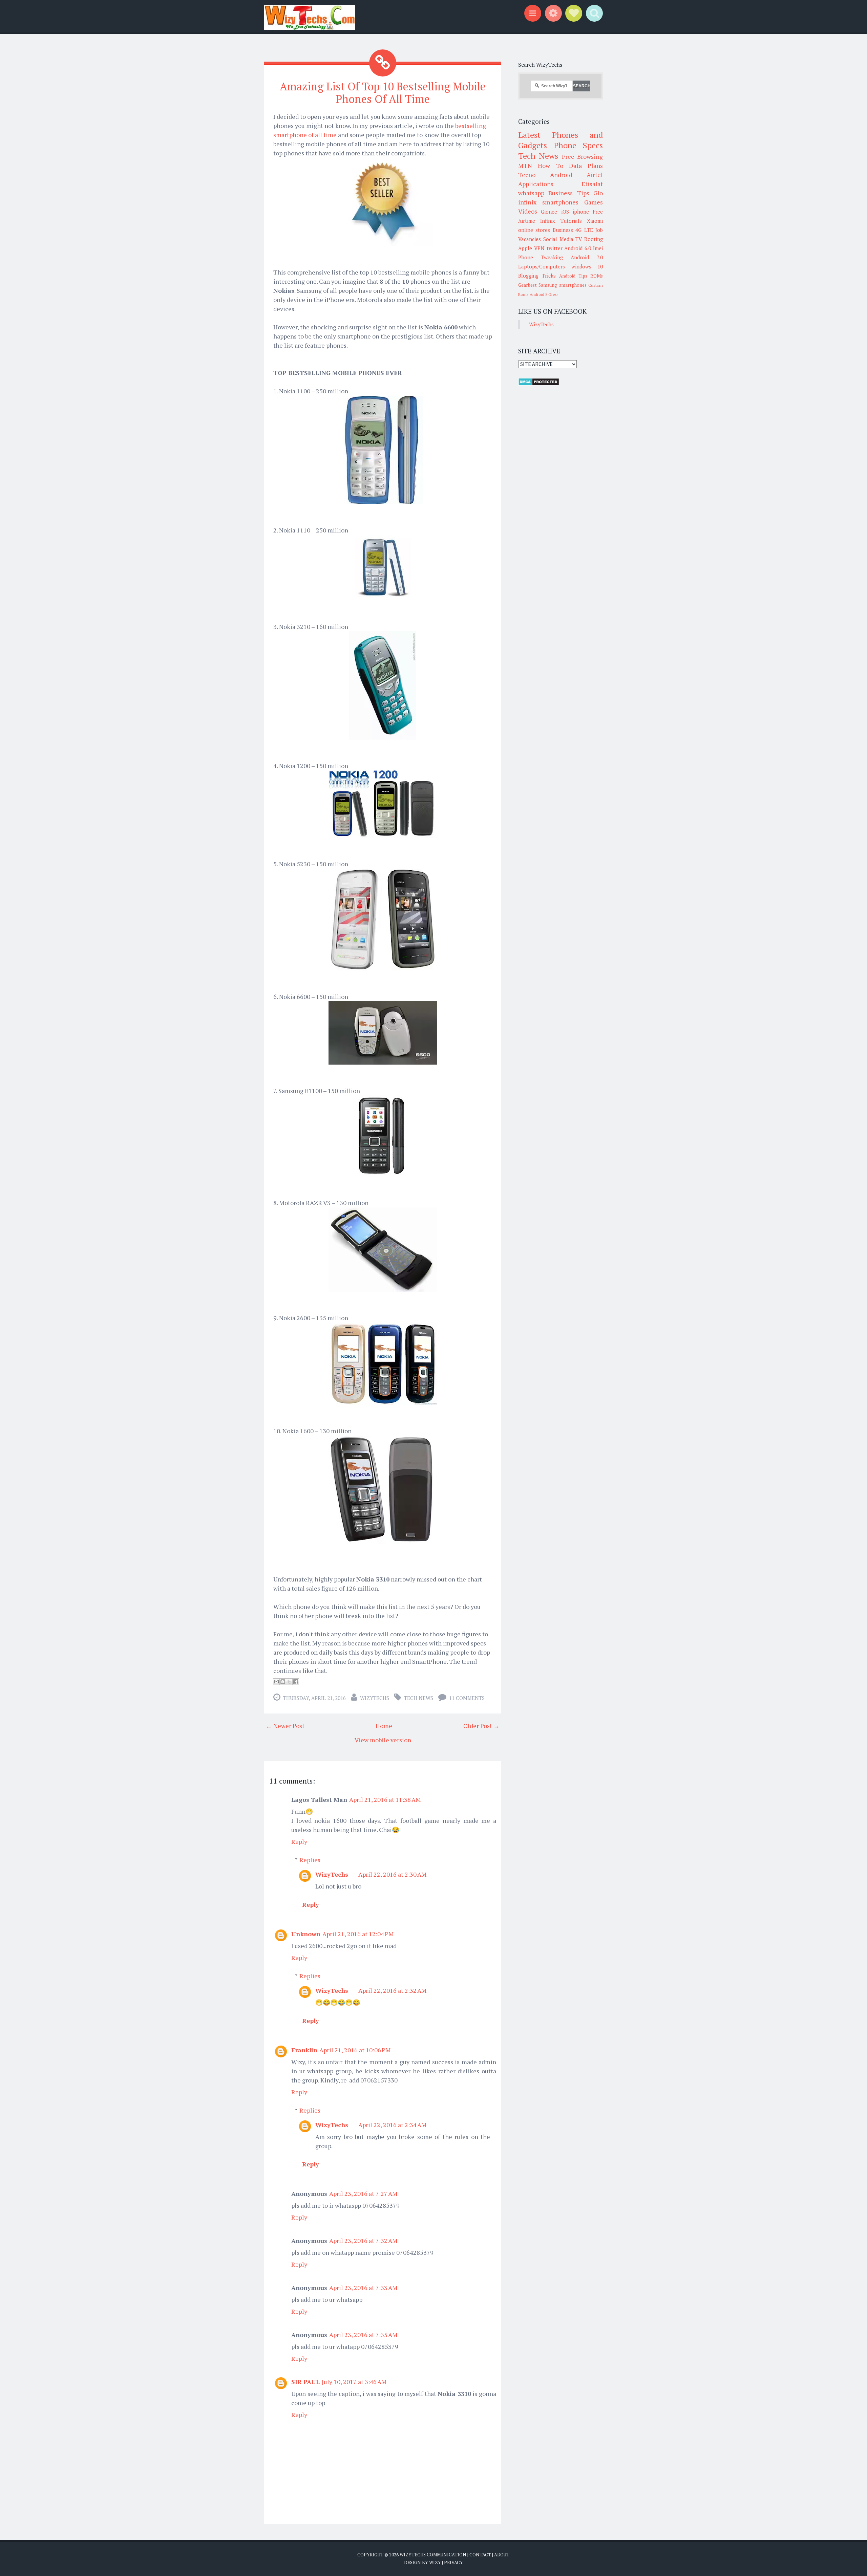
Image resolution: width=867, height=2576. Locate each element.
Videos (528, 211)
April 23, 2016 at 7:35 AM (363, 2335)
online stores (534, 230)
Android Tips (573, 276)
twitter (555, 248)
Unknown (306, 1934)
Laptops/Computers (542, 266)
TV (579, 239)
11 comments (467, 1698)
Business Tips (569, 193)
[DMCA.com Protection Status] (539, 384)
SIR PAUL (305, 2382)
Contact (480, 2555)
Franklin (304, 2050)
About (502, 2555)
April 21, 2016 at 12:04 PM (358, 1934)
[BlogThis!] (283, 1682)
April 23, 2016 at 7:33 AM (363, 2288)
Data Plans (586, 166)
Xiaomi (595, 221)
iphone (581, 212)
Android (561, 175)
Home (384, 1726)
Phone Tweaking (541, 257)
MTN (525, 166)
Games (594, 202)
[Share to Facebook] (296, 1682)
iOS (565, 212)
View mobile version (383, 1740)
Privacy (453, 2562)
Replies (310, 1860)
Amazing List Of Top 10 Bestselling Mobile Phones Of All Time (383, 93)
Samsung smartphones (562, 285)
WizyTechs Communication (433, 2555)
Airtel (595, 175)
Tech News (419, 1698)
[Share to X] (289, 1682)
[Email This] (276, 1682)
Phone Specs (578, 145)
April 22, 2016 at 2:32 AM (393, 1990)
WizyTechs (375, 1698)
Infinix (548, 221)
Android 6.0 (578, 248)
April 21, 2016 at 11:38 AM (385, 1799)
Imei (598, 248)
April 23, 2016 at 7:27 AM (363, 2193)
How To (550, 166)
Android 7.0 (587, 257)
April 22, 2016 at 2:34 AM (393, 2125)
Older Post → (481, 1726)
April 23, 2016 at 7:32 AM (363, 2241)
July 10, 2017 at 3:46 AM (354, 2382)
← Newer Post (285, 1726)
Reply (299, 1841)
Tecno (527, 175)
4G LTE (584, 230)
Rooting (594, 239)
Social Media (558, 239)
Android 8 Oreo (544, 294)
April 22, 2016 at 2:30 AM (393, 1874)
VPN (539, 248)
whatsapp (531, 193)
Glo (598, 193)
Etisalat (592, 184)
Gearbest (527, 285)
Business (563, 230)
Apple (525, 248)
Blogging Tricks (537, 276)
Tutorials (571, 221)
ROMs (597, 276)
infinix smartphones (548, 202)
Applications (536, 184)
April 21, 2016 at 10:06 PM (355, 2050)
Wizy (435, 2562)
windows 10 (587, 266)
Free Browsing (582, 156)
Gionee (549, 212)
